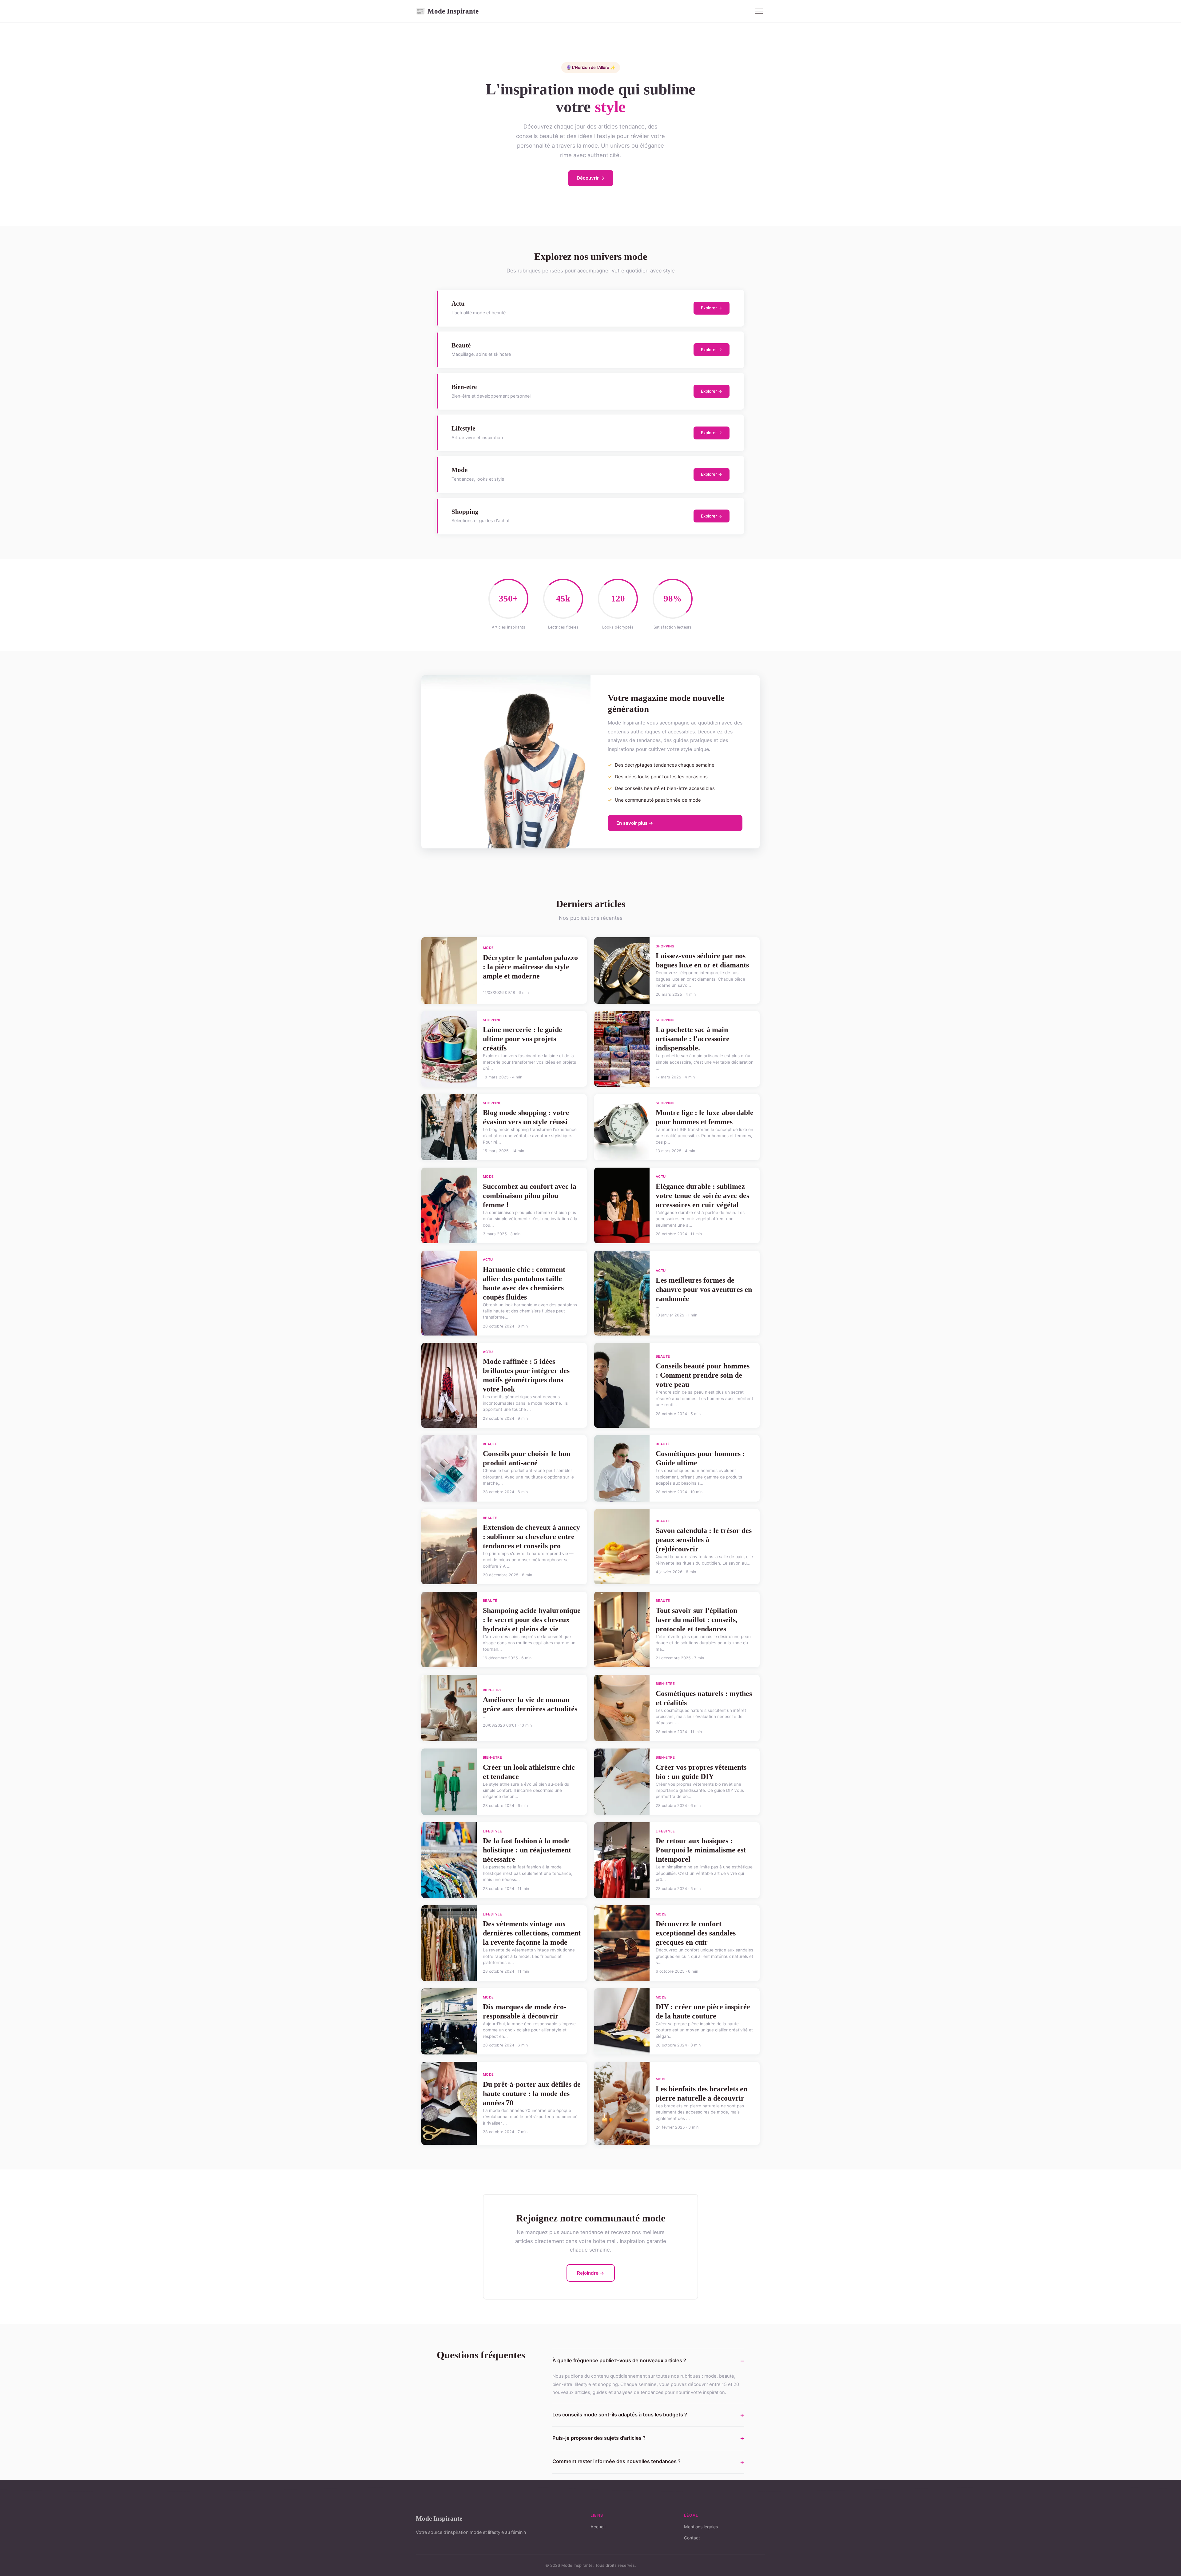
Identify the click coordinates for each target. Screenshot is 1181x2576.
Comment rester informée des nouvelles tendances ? (616, 2461)
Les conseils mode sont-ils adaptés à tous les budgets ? (620, 2415)
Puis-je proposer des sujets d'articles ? (599, 2438)
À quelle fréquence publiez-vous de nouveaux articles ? (619, 2360)
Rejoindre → (591, 2273)
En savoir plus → (635, 823)
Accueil (598, 2527)
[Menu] (759, 11)
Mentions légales (701, 2527)
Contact (692, 2538)
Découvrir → (591, 178)
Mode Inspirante (447, 11)
